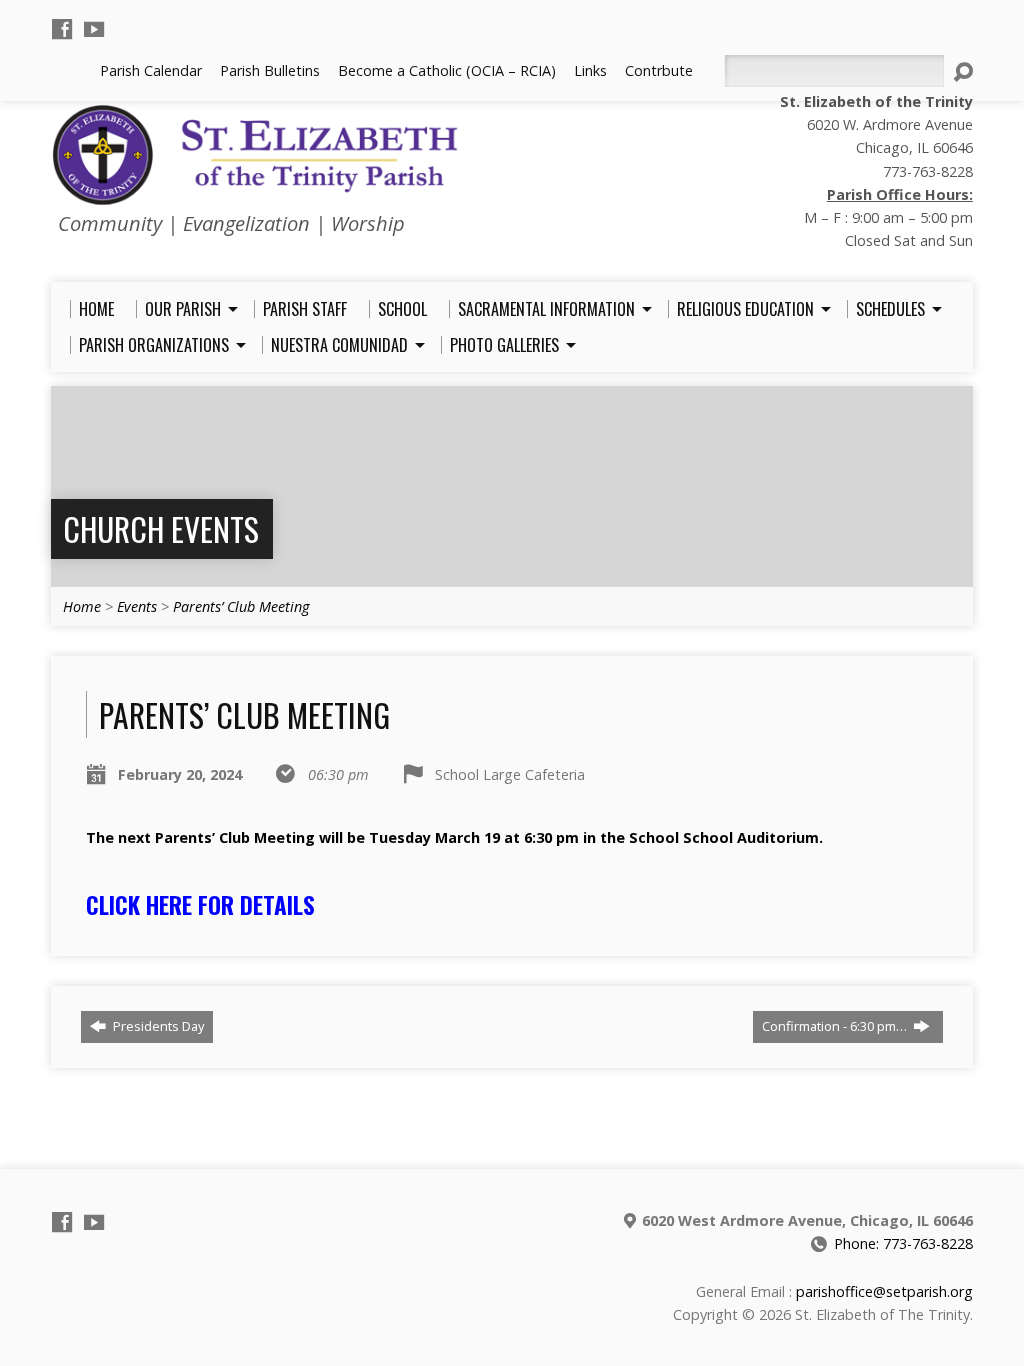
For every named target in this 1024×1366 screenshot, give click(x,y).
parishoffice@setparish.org (884, 1291)
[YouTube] (94, 29)
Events (137, 606)
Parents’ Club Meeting (241, 606)
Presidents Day (157, 1026)
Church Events (161, 528)
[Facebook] (62, 29)
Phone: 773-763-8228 (903, 1243)
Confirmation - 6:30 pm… (836, 1026)
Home (82, 606)
